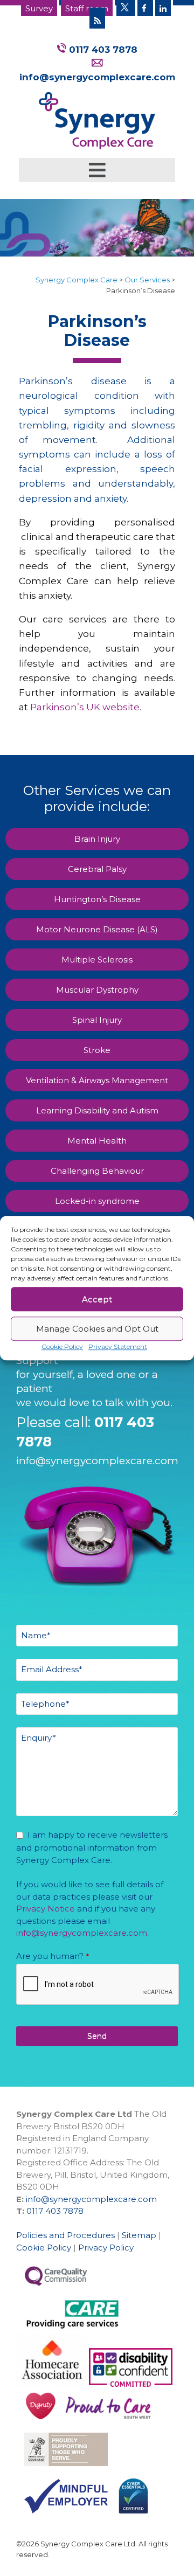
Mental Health (97, 1141)
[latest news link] (97, 18)
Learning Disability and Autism (97, 1110)
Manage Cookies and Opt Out (97, 1329)
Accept (97, 1299)
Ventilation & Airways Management (97, 1080)
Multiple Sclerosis (97, 960)
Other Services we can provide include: (97, 798)
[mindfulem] (62, 2518)
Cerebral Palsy (97, 869)
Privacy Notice (46, 1909)
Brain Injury (97, 839)
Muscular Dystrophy (97, 990)
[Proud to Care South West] (131, 2384)
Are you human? (53, 1956)
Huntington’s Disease (97, 899)
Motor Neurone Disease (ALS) (97, 929)
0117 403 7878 (102, 50)
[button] (97, 171)
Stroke (97, 1050)
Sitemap (139, 2235)
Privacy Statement (118, 1346)
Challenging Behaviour (97, 1171)
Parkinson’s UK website (85, 707)
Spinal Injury (97, 1020)
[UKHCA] (62, 2471)
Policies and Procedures (65, 2235)
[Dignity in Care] (37, 2426)
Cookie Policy (62, 1346)
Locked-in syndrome (97, 1201)
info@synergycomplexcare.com (97, 1461)
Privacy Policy (106, 2248)
